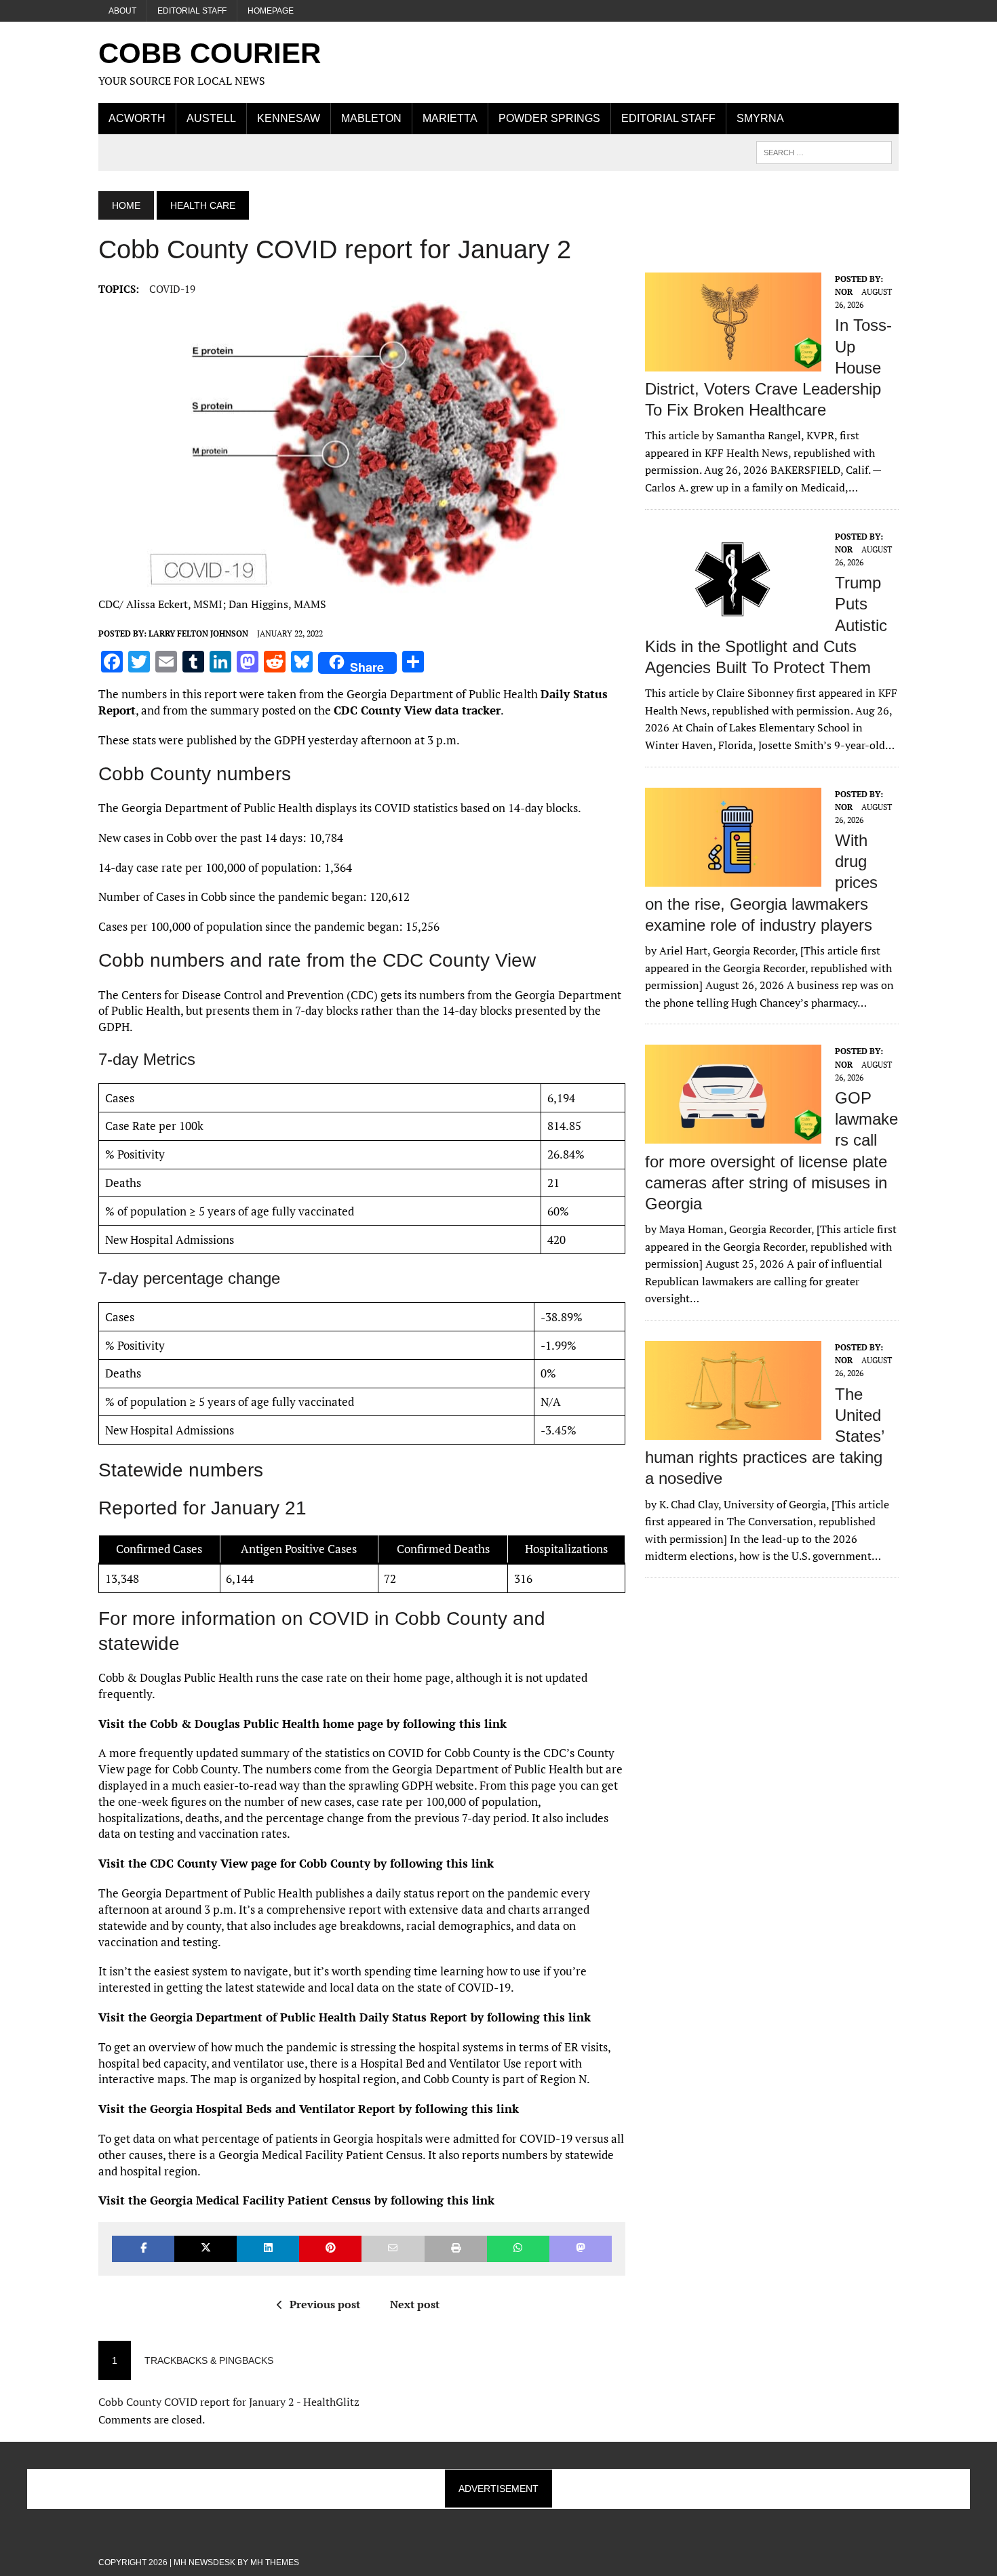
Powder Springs (549, 118)
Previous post (325, 2304)
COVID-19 (172, 289)
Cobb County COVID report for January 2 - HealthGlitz (229, 2402)
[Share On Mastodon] (581, 2249)
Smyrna (760, 118)
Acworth (137, 118)
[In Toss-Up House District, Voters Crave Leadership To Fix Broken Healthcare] (733, 362)
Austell (211, 118)
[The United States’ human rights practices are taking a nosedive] (733, 1430)
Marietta (450, 118)
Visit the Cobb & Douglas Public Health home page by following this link (302, 1724)
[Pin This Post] (330, 2249)
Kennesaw (289, 118)
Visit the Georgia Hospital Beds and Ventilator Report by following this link (309, 2109)
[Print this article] (456, 2249)
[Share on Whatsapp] (518, 2249)
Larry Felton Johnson (198, 633)
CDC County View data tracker (417, 710)
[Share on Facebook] (143, 2249)
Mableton (371, 118)
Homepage (271, 11)
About (122, 11)
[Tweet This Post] (206, 2249)
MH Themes (275, 2562)
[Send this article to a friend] (393, 2249)
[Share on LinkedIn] (268, 2249)
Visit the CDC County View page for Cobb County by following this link (296, 1863)
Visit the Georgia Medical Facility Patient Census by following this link (296, 2200)
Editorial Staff (192, 11)
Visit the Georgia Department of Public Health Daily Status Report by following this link (345, 2017)
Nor (844, 292)
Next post (415, 2304)
